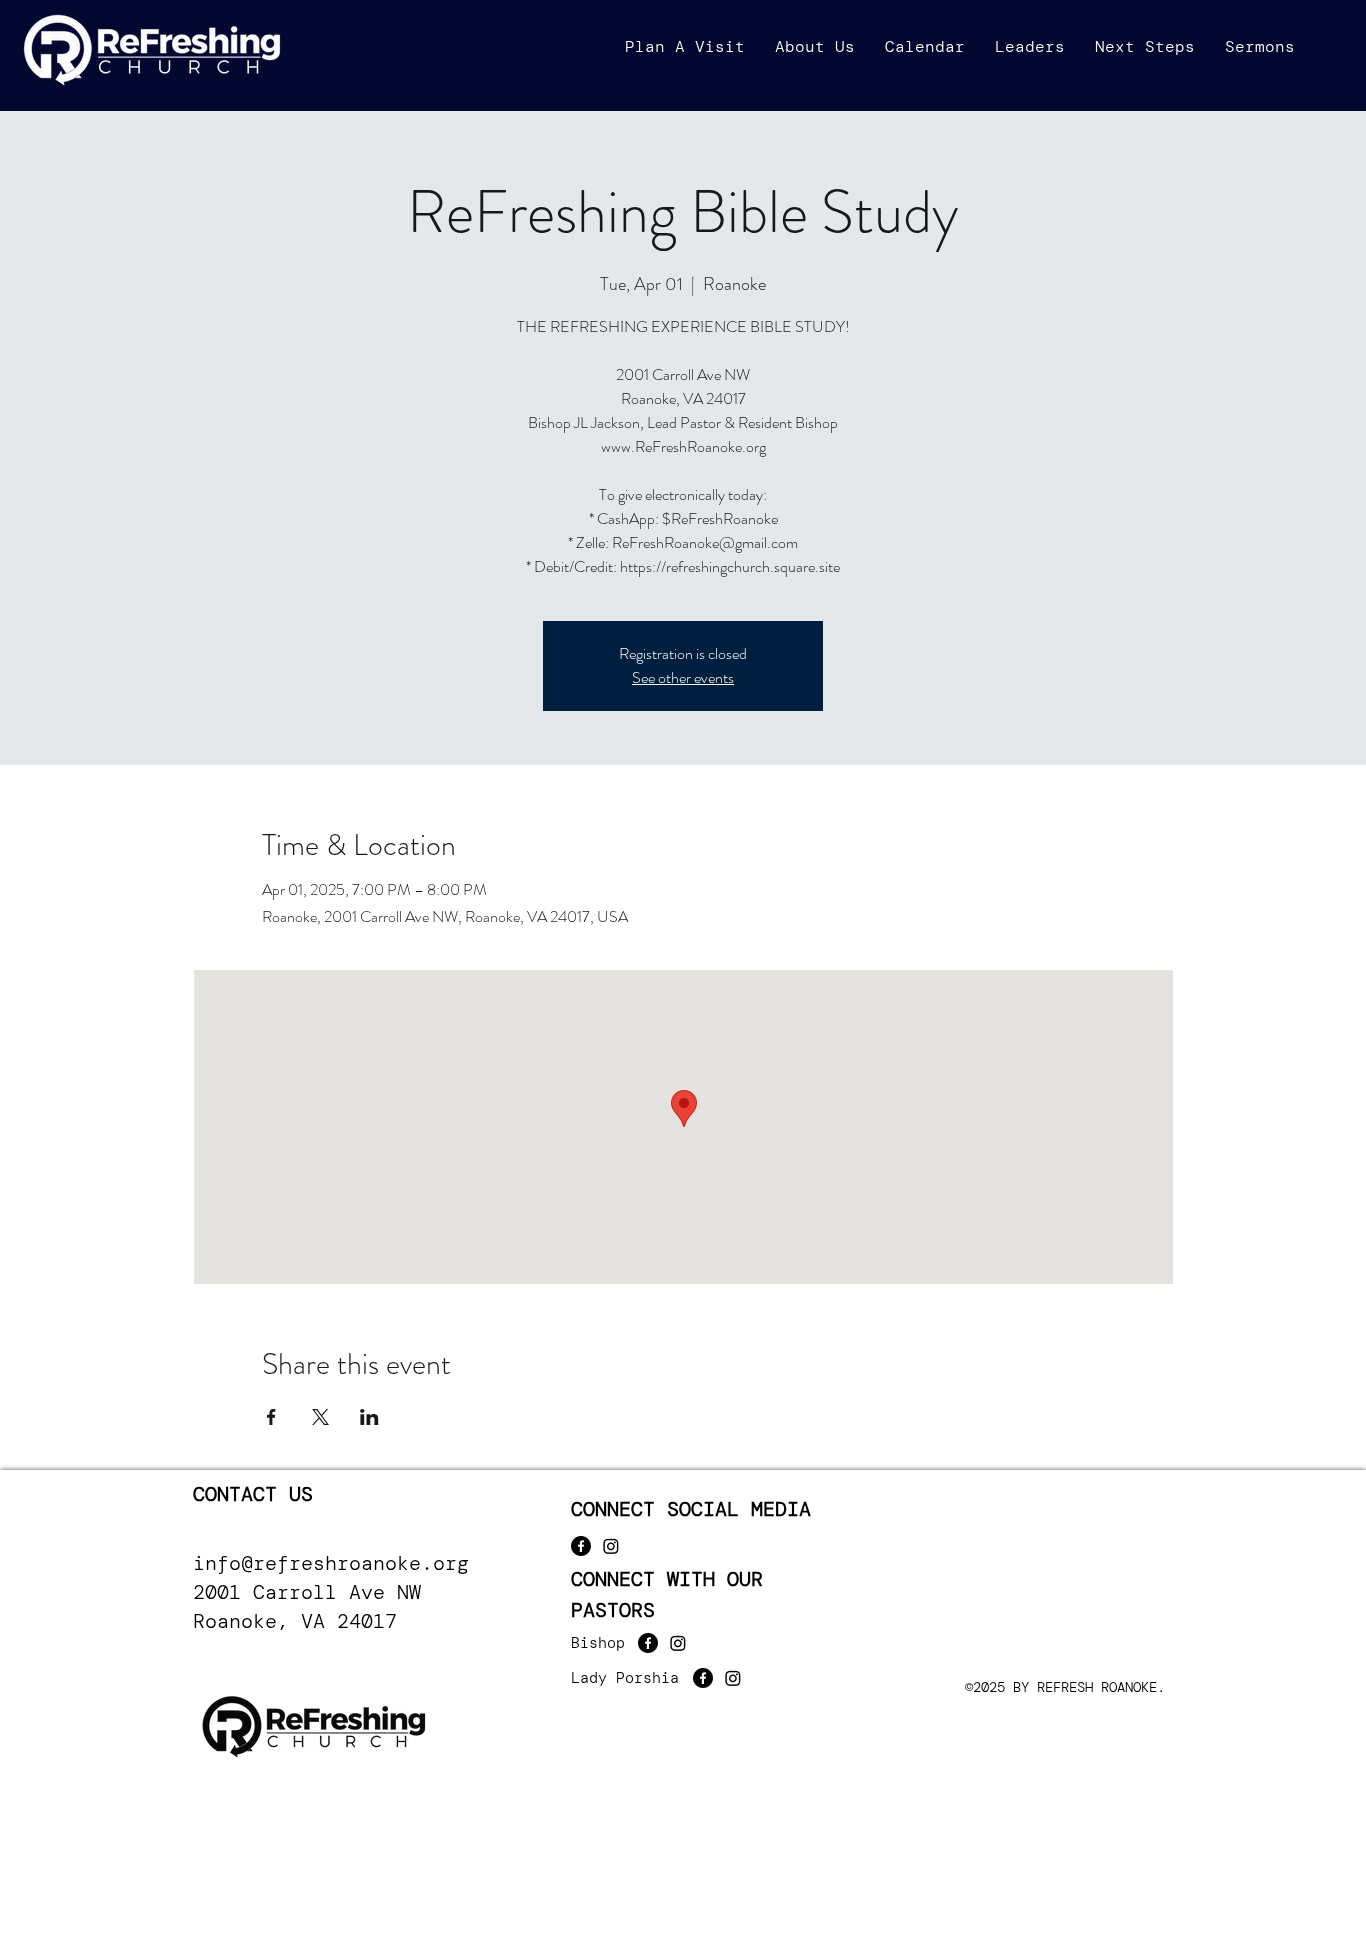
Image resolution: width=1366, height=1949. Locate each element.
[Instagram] (611, 1546)
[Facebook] (581, 1546)
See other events (683, 677)
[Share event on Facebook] (271, 1417)
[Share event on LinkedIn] (369, 1417)
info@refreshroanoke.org (331, 1563)
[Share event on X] (320, 1417)
